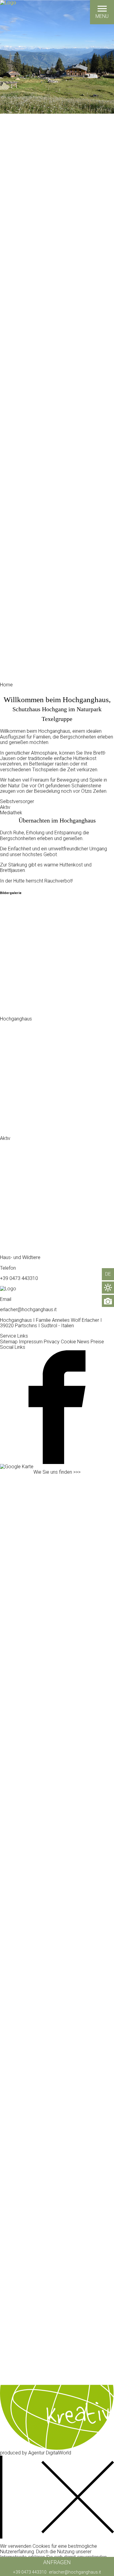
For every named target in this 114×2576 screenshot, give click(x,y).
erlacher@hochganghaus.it (75, 2572)
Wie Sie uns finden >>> (57, 1472)
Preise (97, 1342)
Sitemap (9, 1342)
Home (6, 685)
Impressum (31, 1342)
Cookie (68, 1342)
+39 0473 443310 (30, 2572)
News (83, 1342)
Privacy (52, 1342)
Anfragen (57, 2562)
